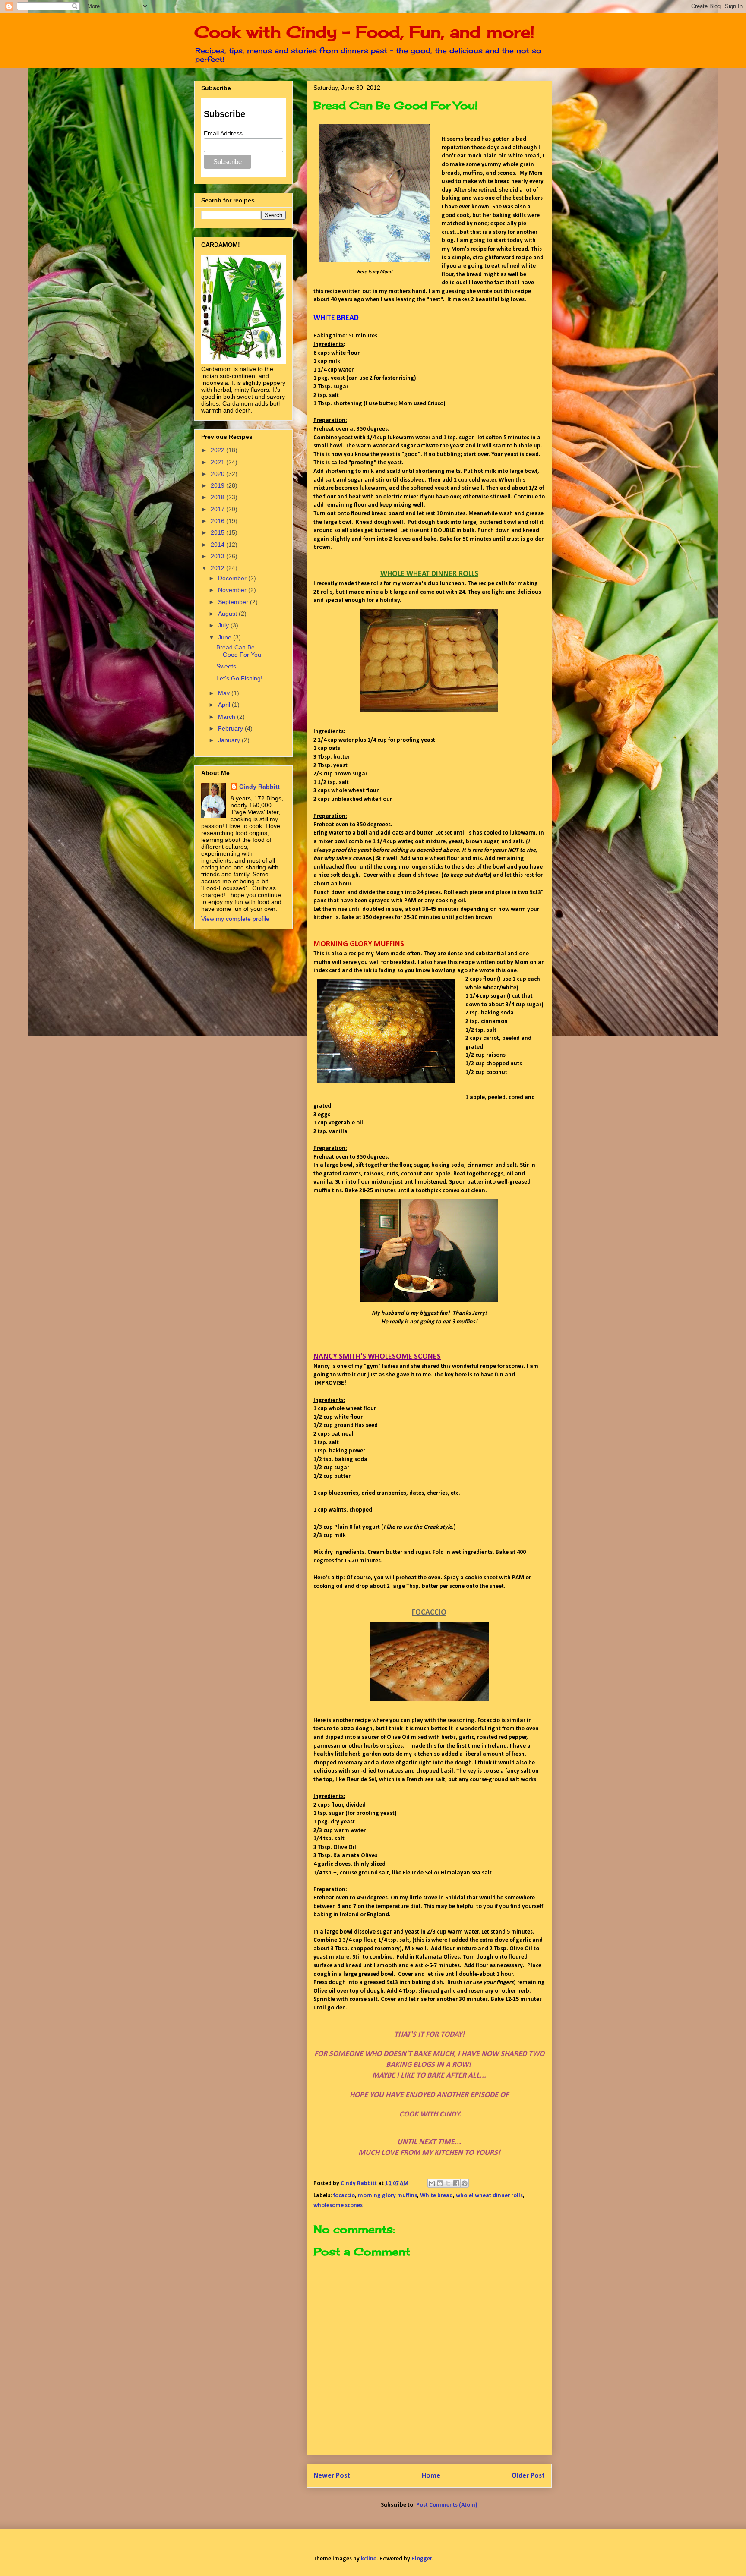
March (228, 717)
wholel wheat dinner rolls (489, 2196)
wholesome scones (338, 2206)
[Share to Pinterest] (465, 2183)
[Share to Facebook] (456, 2183)
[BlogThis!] (440, 2183)
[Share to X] (448, 2183)
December (233, 578)
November (233, 590)
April (225, 705)
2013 (218, 556)
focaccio (344, 2196)
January (230, 740)
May (225, 693)
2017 (218, 509)
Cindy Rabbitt (259, 787)
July (224, 625)
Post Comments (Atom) (447, 2505)
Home (431, 2476)
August (228, 614)
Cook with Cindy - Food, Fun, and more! (364, 32)
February (231, 728)
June (226, 637)
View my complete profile (235, 919)
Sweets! (227, 666)
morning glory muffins (387, 2196)
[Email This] (432, 2183)
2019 (218, 485)
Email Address (223, 133)
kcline (369, 2559)
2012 (218, 568)
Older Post (528, 2476)
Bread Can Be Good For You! (240, 651)
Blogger (422, 2559)
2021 (218, 462)
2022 (218, 450)
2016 (218, 521)
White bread (436, 2196)
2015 (218, 532)
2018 (218, 497)
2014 (218, 545)
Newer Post (332, 2476)
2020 (218, 474)
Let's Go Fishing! (239, 678)
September (234, 602)
